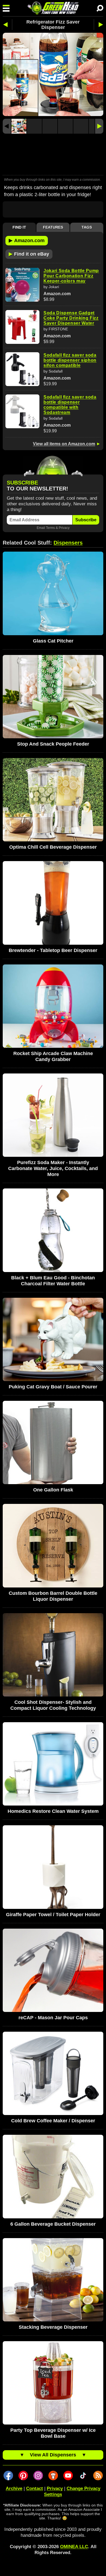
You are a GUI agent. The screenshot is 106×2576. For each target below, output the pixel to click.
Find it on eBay (29, 254)
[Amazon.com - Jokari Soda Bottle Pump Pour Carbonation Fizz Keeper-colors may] (22, 285)
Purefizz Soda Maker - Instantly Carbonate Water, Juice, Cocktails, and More (53, 1168)
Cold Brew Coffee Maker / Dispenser (53, 2121)
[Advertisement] (53, 155)
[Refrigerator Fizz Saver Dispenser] (19, 126)
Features (53, 227)
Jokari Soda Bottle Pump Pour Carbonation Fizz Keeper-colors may (71, 276)
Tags (87, 227)
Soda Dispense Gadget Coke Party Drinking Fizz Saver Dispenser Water (71, 318)
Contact (35, 2488)
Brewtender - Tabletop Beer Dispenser (53, 950)
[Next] (99, 126)
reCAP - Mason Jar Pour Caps (53, 2018)
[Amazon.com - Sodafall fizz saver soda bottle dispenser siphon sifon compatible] (22, 369)
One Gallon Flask (53, 1490)
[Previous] (7, 126)
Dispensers (68, 543)
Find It (19, 227)
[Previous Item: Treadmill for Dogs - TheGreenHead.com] (7, 25)
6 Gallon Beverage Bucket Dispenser (53, 2224)
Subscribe (86, 520)
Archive (14, 2488)
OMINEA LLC (74, 2547)
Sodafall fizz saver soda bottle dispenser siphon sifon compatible (70, 360)
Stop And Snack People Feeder (53, 744)
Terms (50, 528)
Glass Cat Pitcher (53, 641)
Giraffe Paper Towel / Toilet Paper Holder (53, 1915)
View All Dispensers (53, 2455)
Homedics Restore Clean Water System (53, 1811)
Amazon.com (27, 240)
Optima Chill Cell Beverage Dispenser (53, 847)
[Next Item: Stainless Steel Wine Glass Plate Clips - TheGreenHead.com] (99, 25)
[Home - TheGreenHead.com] (53, 8)
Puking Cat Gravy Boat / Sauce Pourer (53, 1387)
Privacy (64, 528)
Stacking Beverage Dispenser (53, 2327)
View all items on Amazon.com (64, 444)
